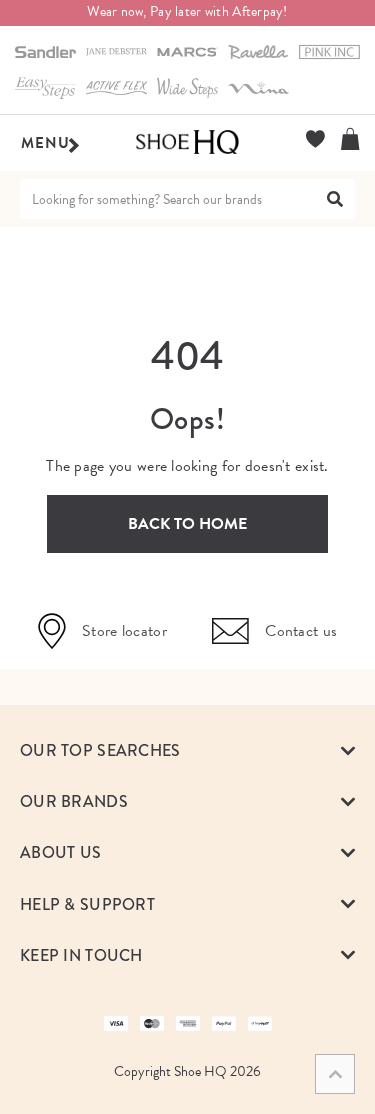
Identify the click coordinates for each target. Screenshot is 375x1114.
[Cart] (350, 139)
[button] (187, 750)
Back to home (187, 524)
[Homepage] (187, 143)
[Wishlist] (315, 139)
